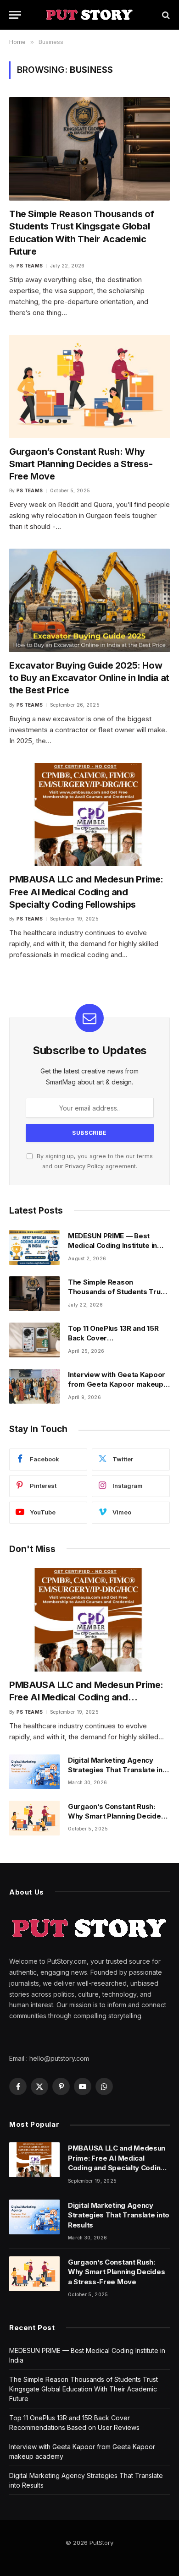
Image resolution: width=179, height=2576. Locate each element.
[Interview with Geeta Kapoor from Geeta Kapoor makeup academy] (34, 1386)
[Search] (165, 15)
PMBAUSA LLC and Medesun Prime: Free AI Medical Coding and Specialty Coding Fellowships (86, 892)
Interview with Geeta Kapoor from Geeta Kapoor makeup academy (117, 1384)
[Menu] (15, 15)
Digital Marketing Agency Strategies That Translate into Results (119, 1770)
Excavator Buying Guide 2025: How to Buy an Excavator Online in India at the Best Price (89, 678)
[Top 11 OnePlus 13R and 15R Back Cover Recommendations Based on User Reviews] (34, 1340)
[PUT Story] (90, 15)
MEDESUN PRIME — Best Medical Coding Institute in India (112, 1246)
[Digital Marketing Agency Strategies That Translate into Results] (34, 1772)
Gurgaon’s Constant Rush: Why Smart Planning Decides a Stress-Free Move (81, 464)
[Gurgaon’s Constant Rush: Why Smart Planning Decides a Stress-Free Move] (89, 387)
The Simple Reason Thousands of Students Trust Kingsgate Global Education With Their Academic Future (84, 2389)
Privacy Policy (84, 1166)
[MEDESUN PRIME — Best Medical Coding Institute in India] (34, 1247)
